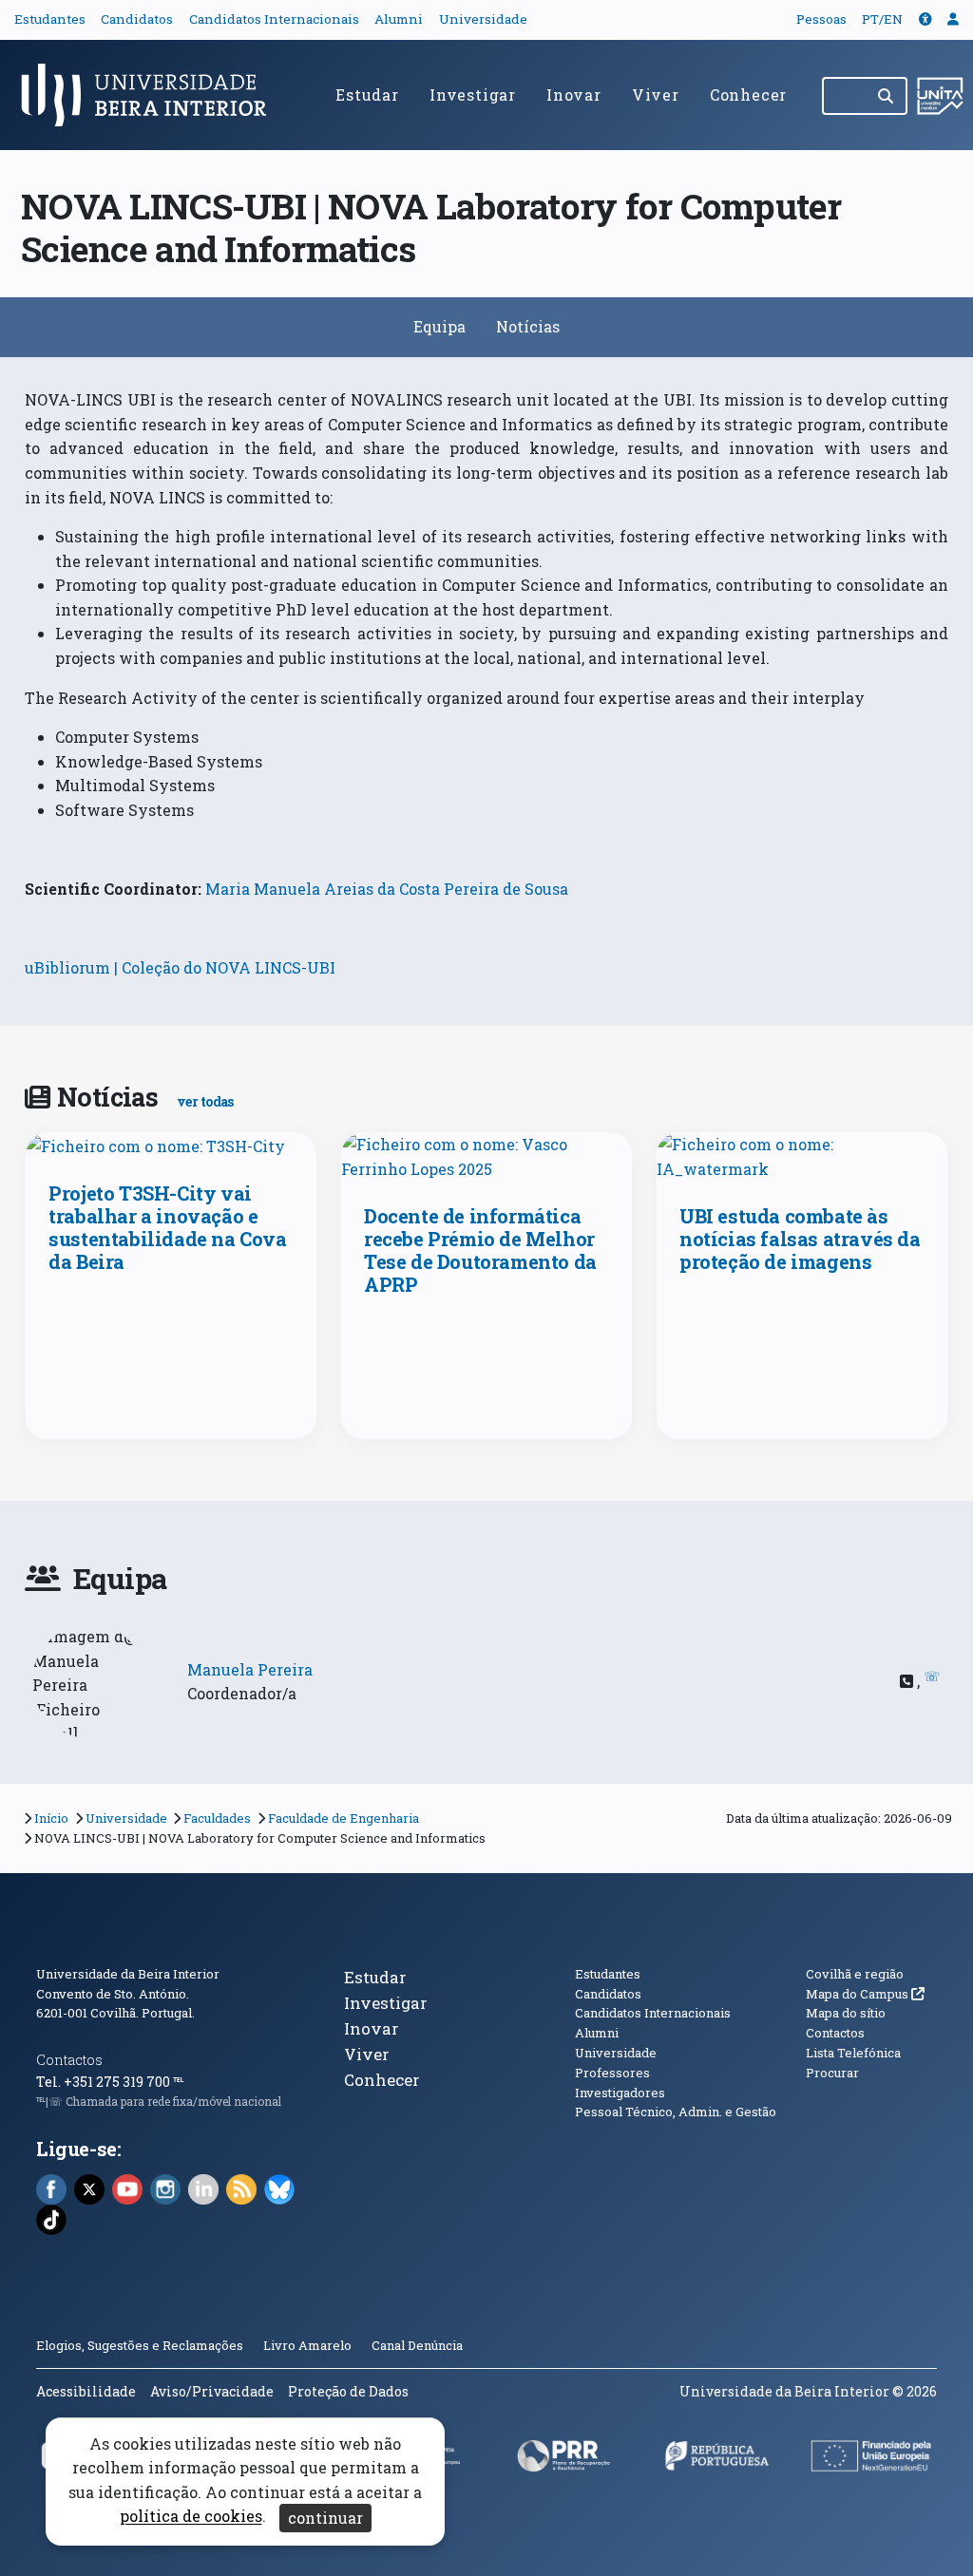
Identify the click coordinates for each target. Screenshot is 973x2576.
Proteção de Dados (348, 2391)
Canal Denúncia (417, 2345)
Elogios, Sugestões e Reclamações (140, 2345)
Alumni (399, 19)
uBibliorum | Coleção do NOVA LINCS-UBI (180, 967)
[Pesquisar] (887, 96)
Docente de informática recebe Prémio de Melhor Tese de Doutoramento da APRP (480, 1250)
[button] (925, 19)
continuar (325, 2518)
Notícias (528, 326)
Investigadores (620, 2093)
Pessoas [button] (821, 19)
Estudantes (50, 19)
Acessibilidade (86, 2391)
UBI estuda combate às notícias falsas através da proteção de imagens (800, 1239)
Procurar (832, 2073)
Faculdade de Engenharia (343, 1818)
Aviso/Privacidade (212, 2391)
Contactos (69, 2060)
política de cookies (191, 2517)
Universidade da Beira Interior (128, 1974)
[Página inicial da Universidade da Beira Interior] (152, 95)
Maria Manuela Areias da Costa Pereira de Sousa (387, 889)
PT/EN (882, 19)
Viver (656, 95)
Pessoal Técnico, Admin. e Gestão (676, 2112)
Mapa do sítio (846, 2013)
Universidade (483, 19)
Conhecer (748, 95)
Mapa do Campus (865, 1994)
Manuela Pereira (250, 1669)
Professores (612, 2073)
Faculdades (217, 1818)
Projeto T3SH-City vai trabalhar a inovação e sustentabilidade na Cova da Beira (167, 1227)
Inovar (574, 95)
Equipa (439, 326)
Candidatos (137, 19)
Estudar (367, 95)
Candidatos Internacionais (274, 19)
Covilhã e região (855, 1974)
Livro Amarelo (309, 2345)
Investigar (473, 95)
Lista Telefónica (853, 2053)
